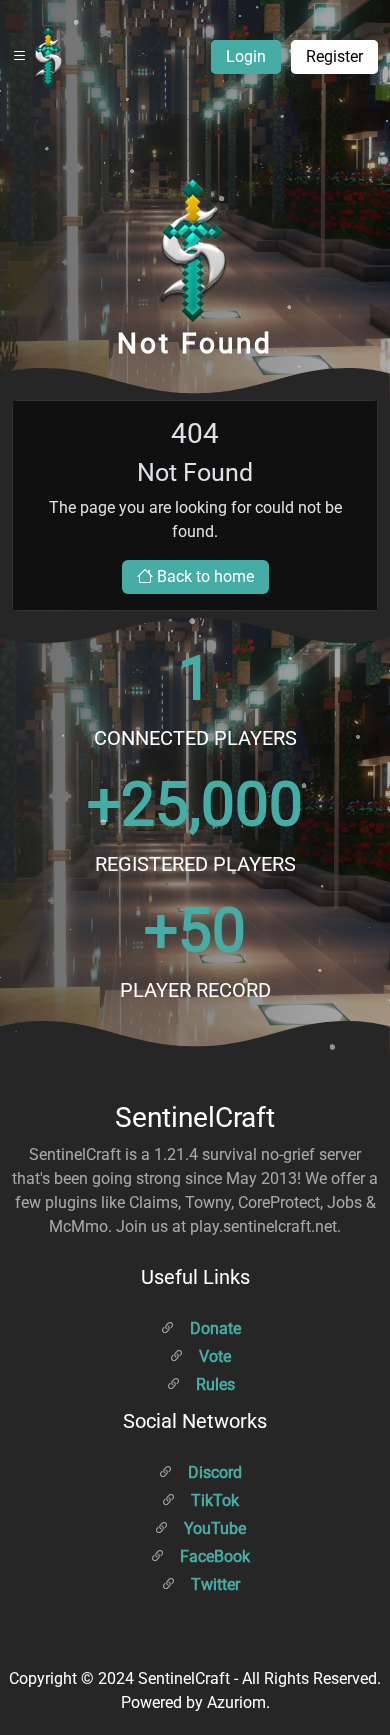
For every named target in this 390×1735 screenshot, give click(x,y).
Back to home (203, 576)
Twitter (213, 1584)
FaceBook (213, 1556)
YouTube (213, 1528)
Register (334, 56)
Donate (213, 1328)
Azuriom (236, 1702)
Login (246, 56)
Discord (213, 1472)
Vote (213, 1356)
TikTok (213, 1500)
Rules (213, 1384)
